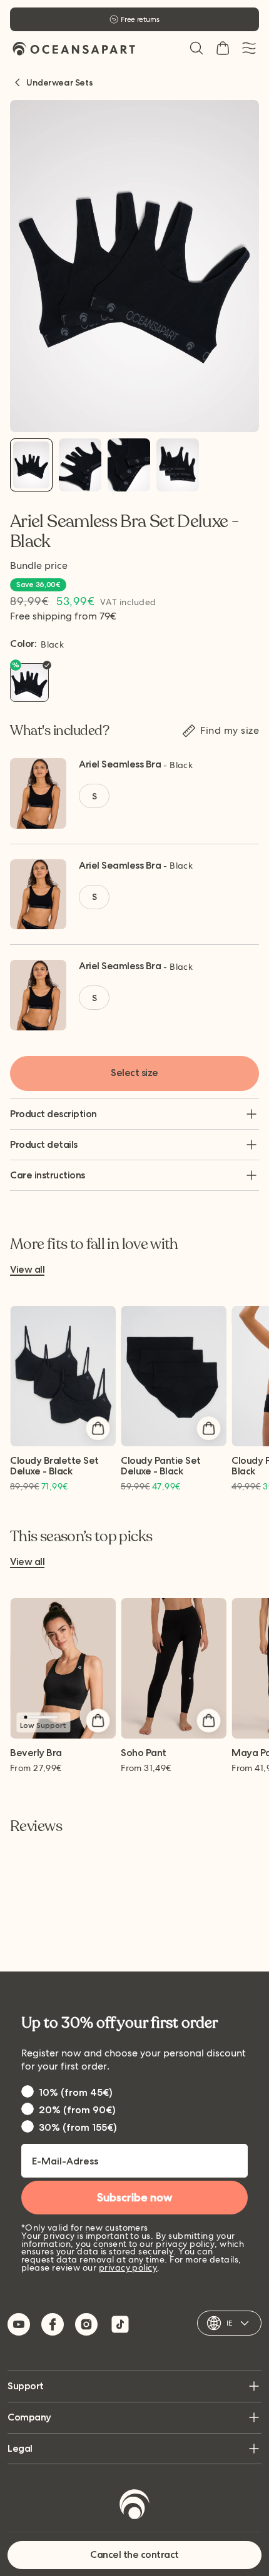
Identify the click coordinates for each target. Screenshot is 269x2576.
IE (229, 2323)
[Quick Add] (98, 1428)
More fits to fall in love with (94, 1245)
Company (29, 2417)
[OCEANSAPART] (74, 48)
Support (26, 2386)
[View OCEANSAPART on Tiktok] (120, 2324)
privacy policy (128, 2268)
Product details (44, 1144)
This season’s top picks (81, 1537)
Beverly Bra (36, 1753)
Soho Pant (144, 1753)
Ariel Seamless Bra (120, 764)
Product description (53, 1114)
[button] (196, 48)
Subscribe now (135, 2198)
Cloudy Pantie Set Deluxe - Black (161, 1466)
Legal (20, 2448)
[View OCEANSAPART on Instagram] (86, 2324)
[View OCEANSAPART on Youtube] (19, 2324)
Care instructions (48, 1175)
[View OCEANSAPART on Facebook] (53, 2324)
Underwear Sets (59, 82)
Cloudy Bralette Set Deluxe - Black (54, 1466)
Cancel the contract (134, 2554)
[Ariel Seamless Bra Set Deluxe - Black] (31, 465)
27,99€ (36, 1768)
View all (27, 1270)
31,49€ (146, 1768)
